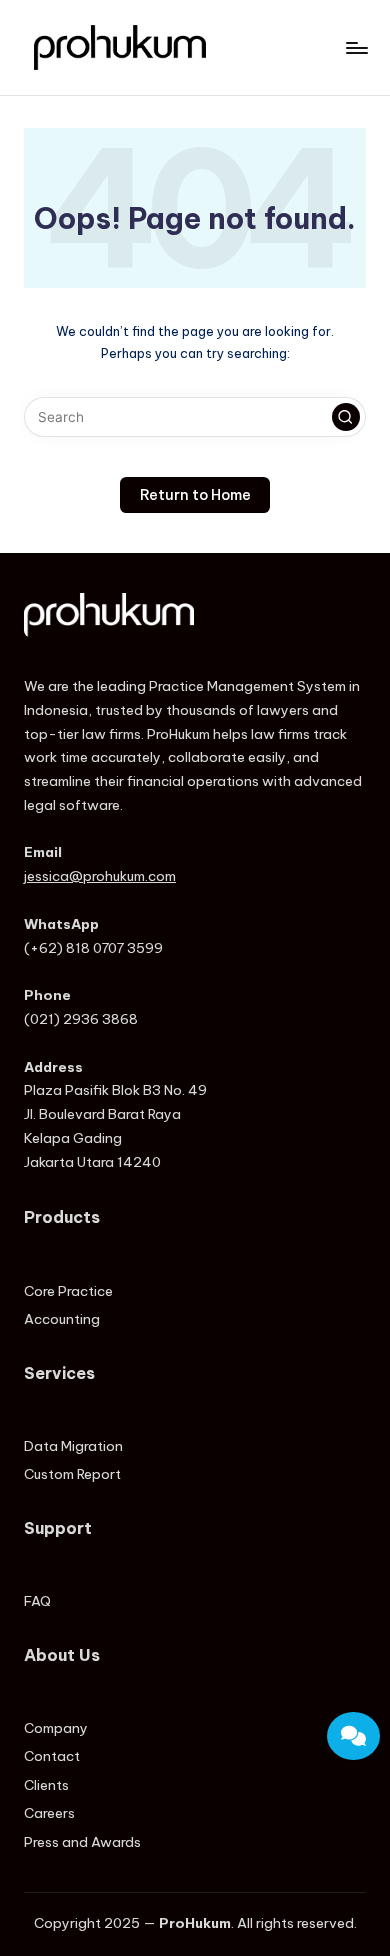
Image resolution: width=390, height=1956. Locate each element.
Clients (46, 1785)
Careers (49, 1813)
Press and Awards (82, 1842)
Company (56, 1728)
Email (326, 1542)
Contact (52, 1756)
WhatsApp (323, 1600)
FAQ (37, 1601)
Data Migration (73, 1446)
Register (326, 1484)
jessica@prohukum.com (100, 876)
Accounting (62, 1319)
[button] (346, 417)
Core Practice (68, 1291)
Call (326, 1660)
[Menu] (356, 47)
